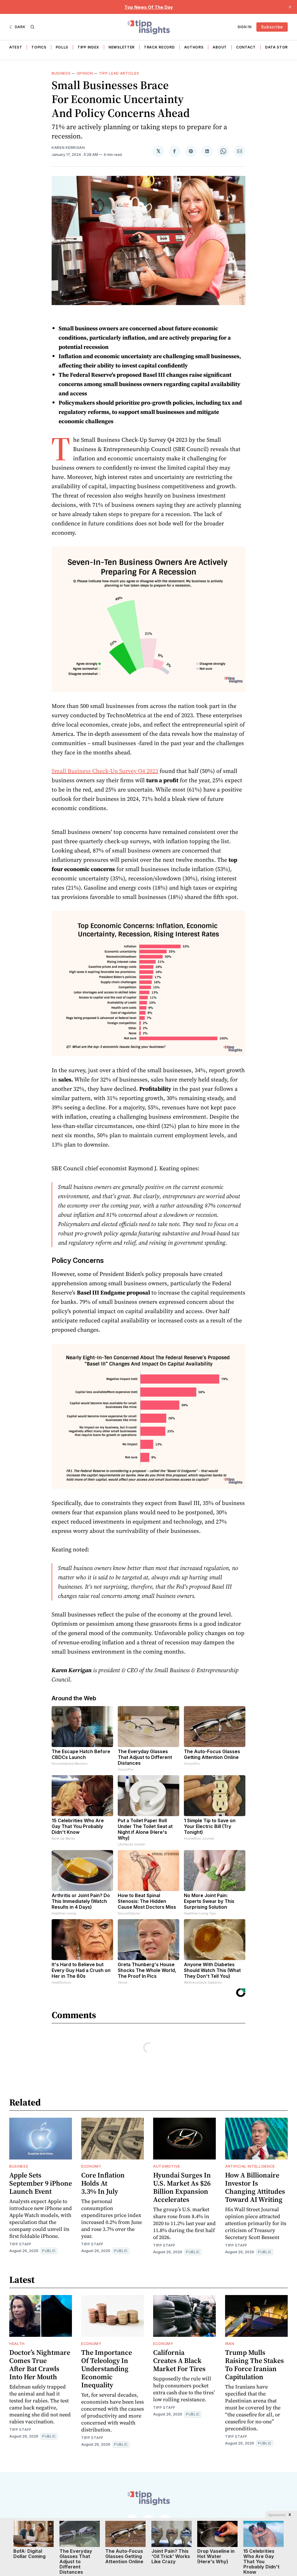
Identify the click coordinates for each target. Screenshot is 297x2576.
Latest (15, 47)
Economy (91, 2166)
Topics (39, 47)
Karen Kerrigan (68, 148)
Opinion (85, 73)
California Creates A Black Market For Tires (179, 2360)
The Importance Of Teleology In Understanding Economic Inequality (107, 2369)
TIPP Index (88, 47)
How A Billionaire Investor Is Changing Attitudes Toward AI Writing (255, 2187)
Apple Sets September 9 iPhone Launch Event (41, 2183)
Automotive (167, 2166)
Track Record (159, 47)
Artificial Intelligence (250, 2166)
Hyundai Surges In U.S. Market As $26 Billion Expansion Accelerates (182, 2187)
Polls (62, 47)
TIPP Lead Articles (119, 73)
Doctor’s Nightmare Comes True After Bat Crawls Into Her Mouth (40, 2365)
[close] (290, 7)
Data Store (278, 47)
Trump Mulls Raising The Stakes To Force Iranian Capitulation (255, 2365)
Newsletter (122, 47)
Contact (246, 47)
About (220, 47)
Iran (230, 2344)
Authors (194, 47)
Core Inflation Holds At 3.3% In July (103, 2183)
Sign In (245, 27)
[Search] (32, 27)
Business (61, 73)
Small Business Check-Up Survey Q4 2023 (105, 771)
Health (17, 2344)
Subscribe (272, 27)
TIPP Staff (20, 2244)
